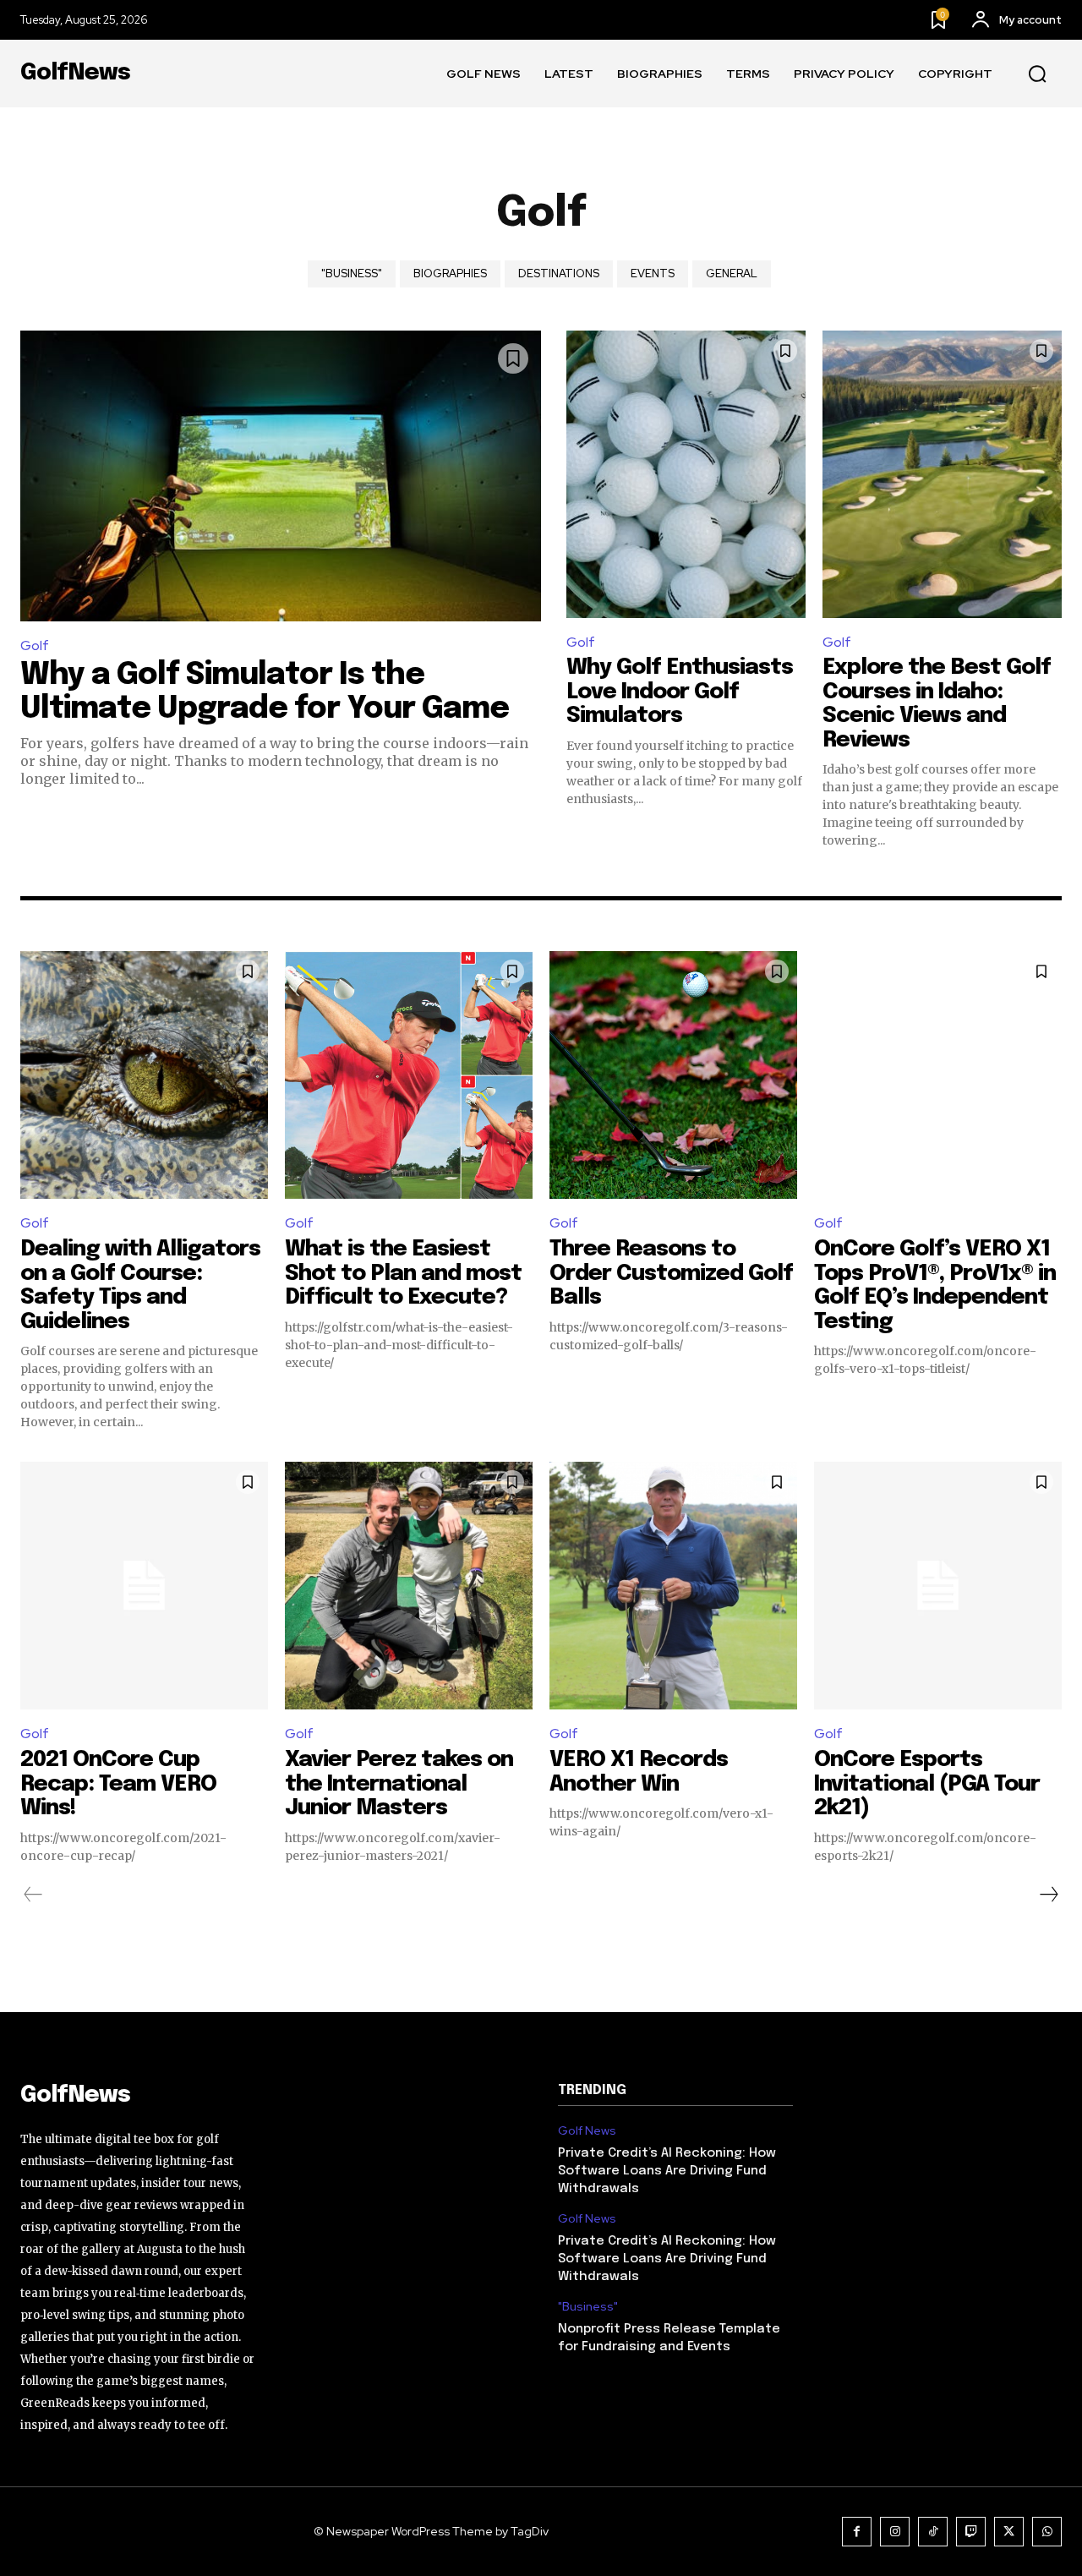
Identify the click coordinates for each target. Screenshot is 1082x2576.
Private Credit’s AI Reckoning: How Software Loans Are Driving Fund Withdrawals (667, 2171)
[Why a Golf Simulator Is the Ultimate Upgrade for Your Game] (281, 476)
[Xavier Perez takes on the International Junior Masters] (409, 1586)
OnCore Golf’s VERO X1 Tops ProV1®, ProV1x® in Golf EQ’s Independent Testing (935, 1285)
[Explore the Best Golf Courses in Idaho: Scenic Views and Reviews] (942, 474)
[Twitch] (971, 2532)
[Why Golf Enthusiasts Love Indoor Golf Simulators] (686, 474)
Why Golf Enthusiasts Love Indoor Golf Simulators (680, 692)
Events (653, 273)
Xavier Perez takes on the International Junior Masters (399, 1784)
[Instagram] (895, 2532)
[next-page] (1048, 1895)
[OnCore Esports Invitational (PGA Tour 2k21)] (938, 1586)
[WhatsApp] (1047, 2532)
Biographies (450, 273)
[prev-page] (33, 1895)
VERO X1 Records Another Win (639, 1772)
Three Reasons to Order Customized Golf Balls (671, 1273)
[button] (1037, 74)
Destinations (559, 273)
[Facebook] (857, 2532)
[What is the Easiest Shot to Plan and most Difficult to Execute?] (409, 1075)
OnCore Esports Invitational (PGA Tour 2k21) (927, 1784)
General (732, 273)
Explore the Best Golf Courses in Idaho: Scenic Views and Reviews (937, 704)
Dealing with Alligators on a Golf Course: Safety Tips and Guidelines (140, 1285)
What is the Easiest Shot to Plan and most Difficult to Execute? (403, 1273)
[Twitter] (1009, 2532)
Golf (35, 645)
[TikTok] (933, 2532)
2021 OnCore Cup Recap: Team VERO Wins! (118, 1784)
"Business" (352, 273)
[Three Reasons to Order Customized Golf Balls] (673, 1075)
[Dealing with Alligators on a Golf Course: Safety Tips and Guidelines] (144, 1075)
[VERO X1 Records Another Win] (673, 1586)
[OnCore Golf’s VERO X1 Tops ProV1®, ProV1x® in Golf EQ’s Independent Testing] (938, 1075)
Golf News (587, 2131)
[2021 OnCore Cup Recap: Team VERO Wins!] (144, 1586)
